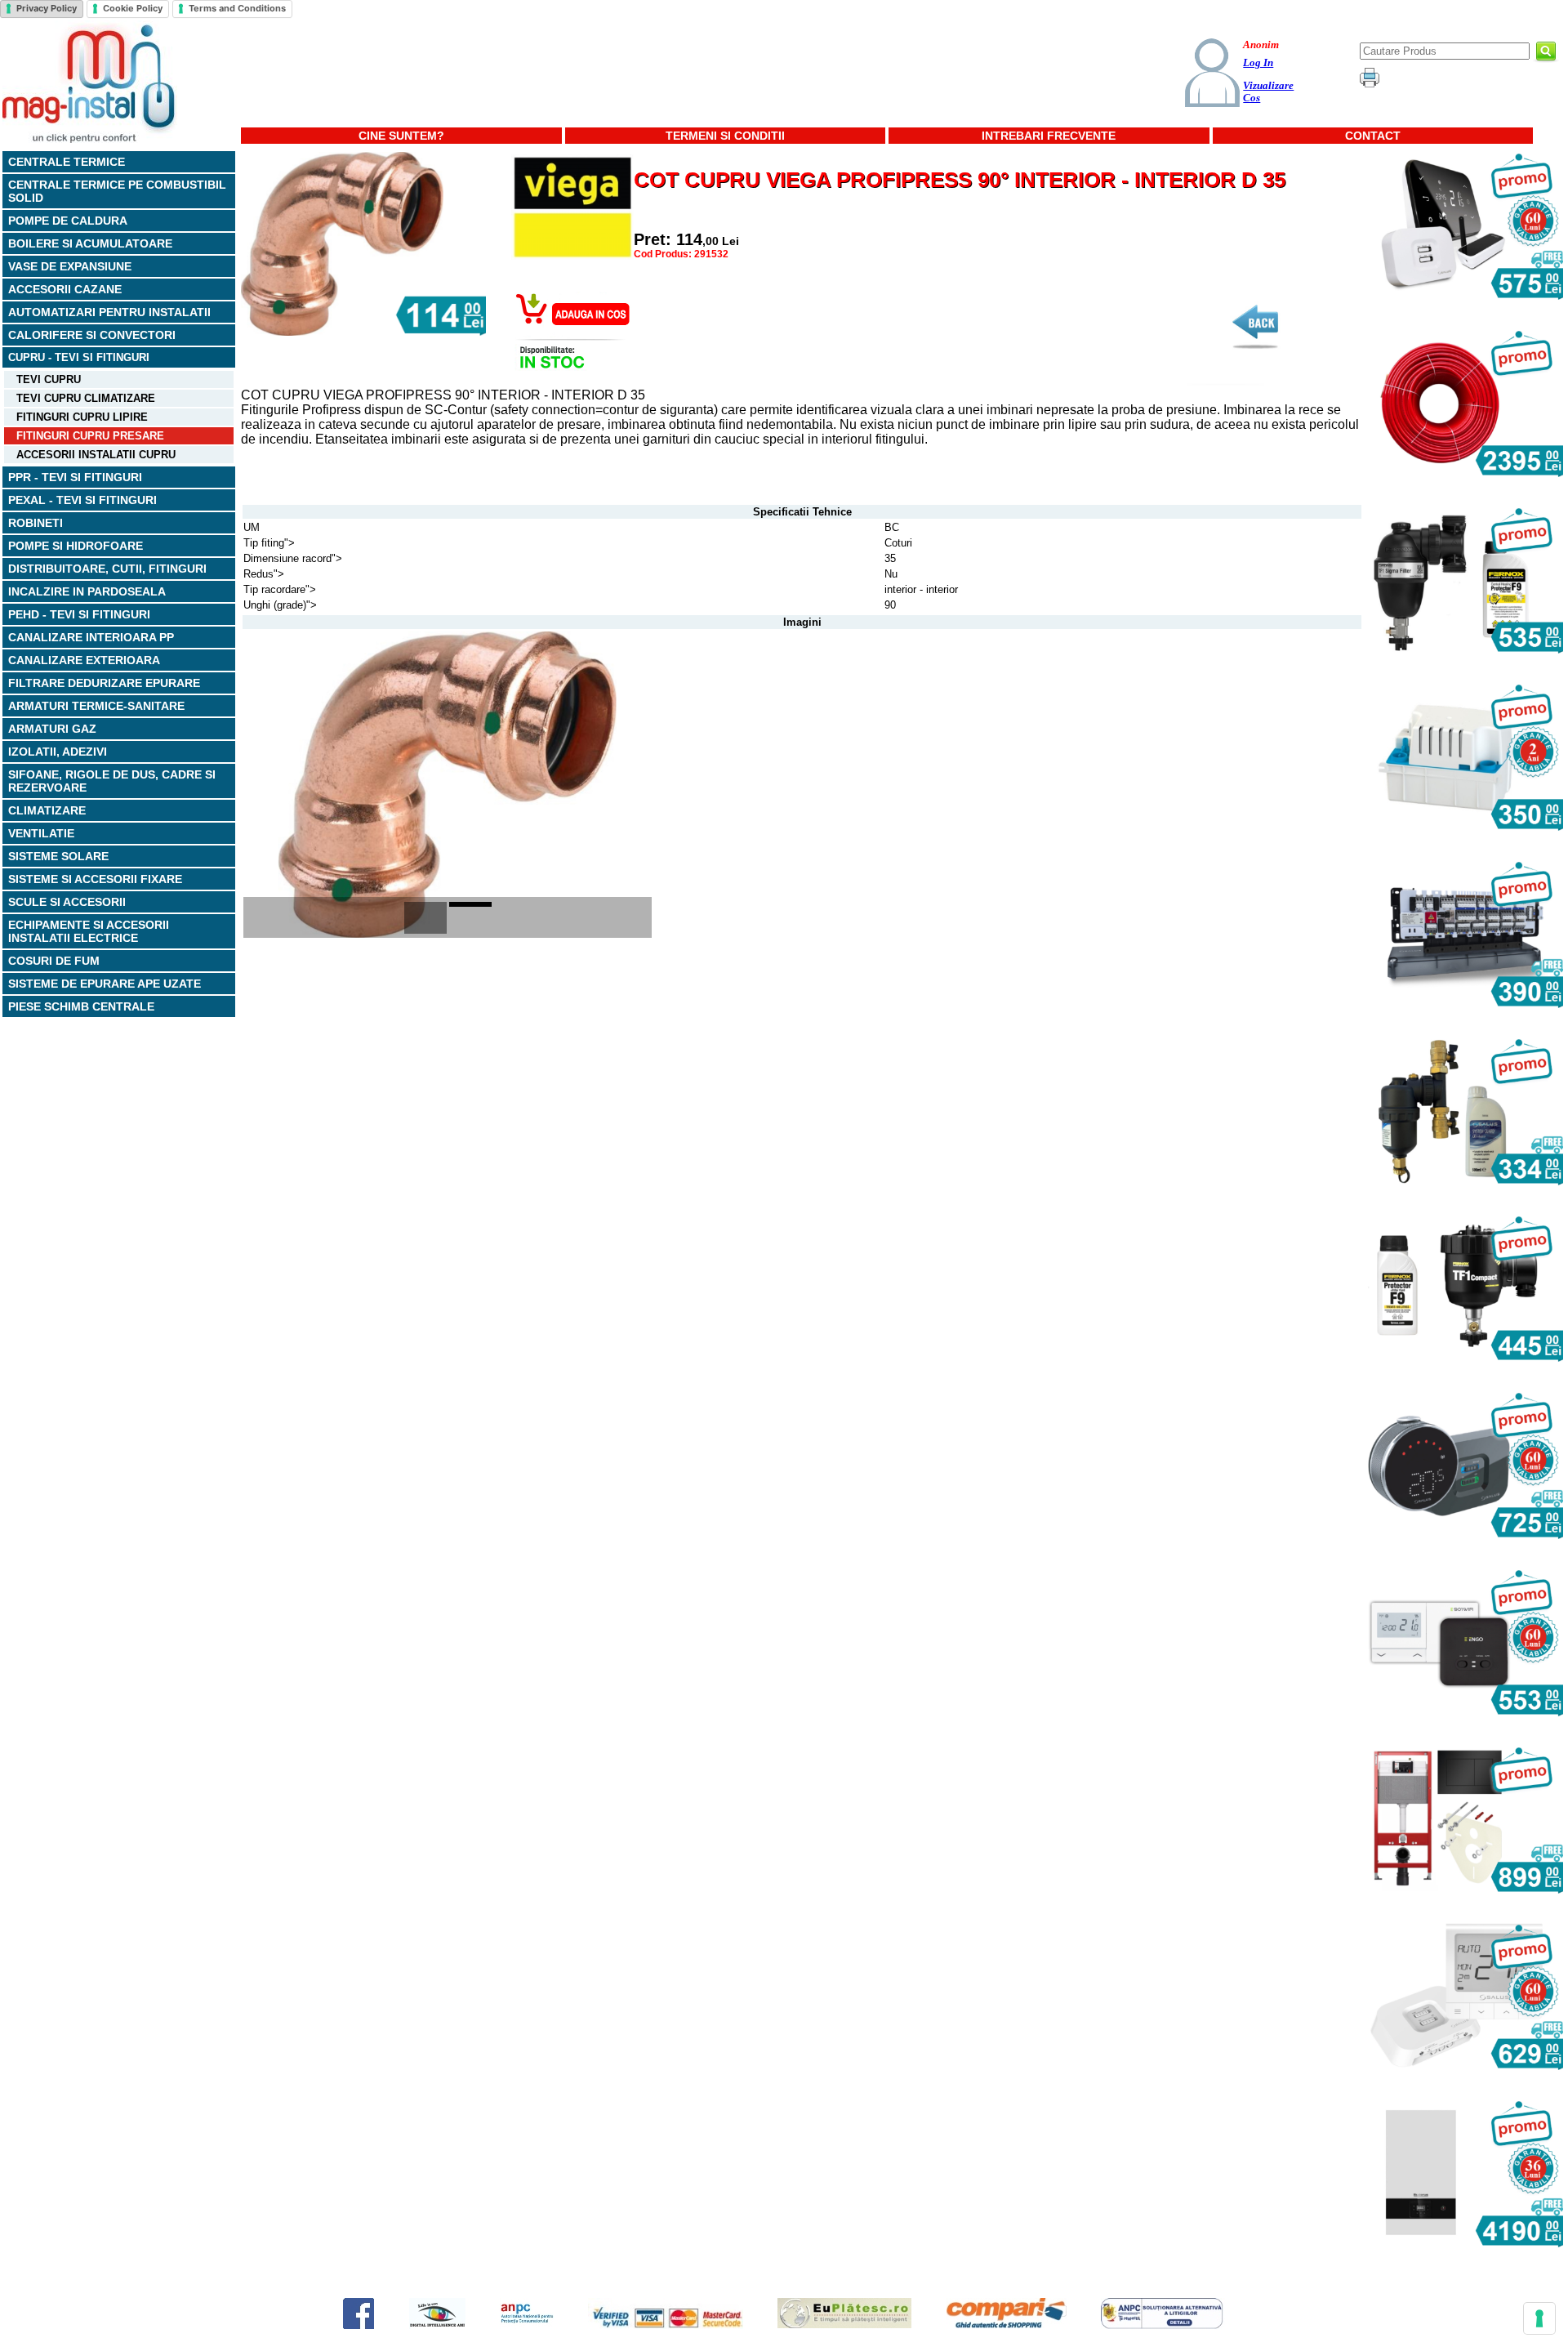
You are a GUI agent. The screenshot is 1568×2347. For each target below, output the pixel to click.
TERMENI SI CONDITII (725, 136)
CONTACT (1373, 136)
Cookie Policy (133, 8)
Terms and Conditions (237, 8)
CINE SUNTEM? (401, 136)
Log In (1258, 63)
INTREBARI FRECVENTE (1049, 136)
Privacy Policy (47, 8)
